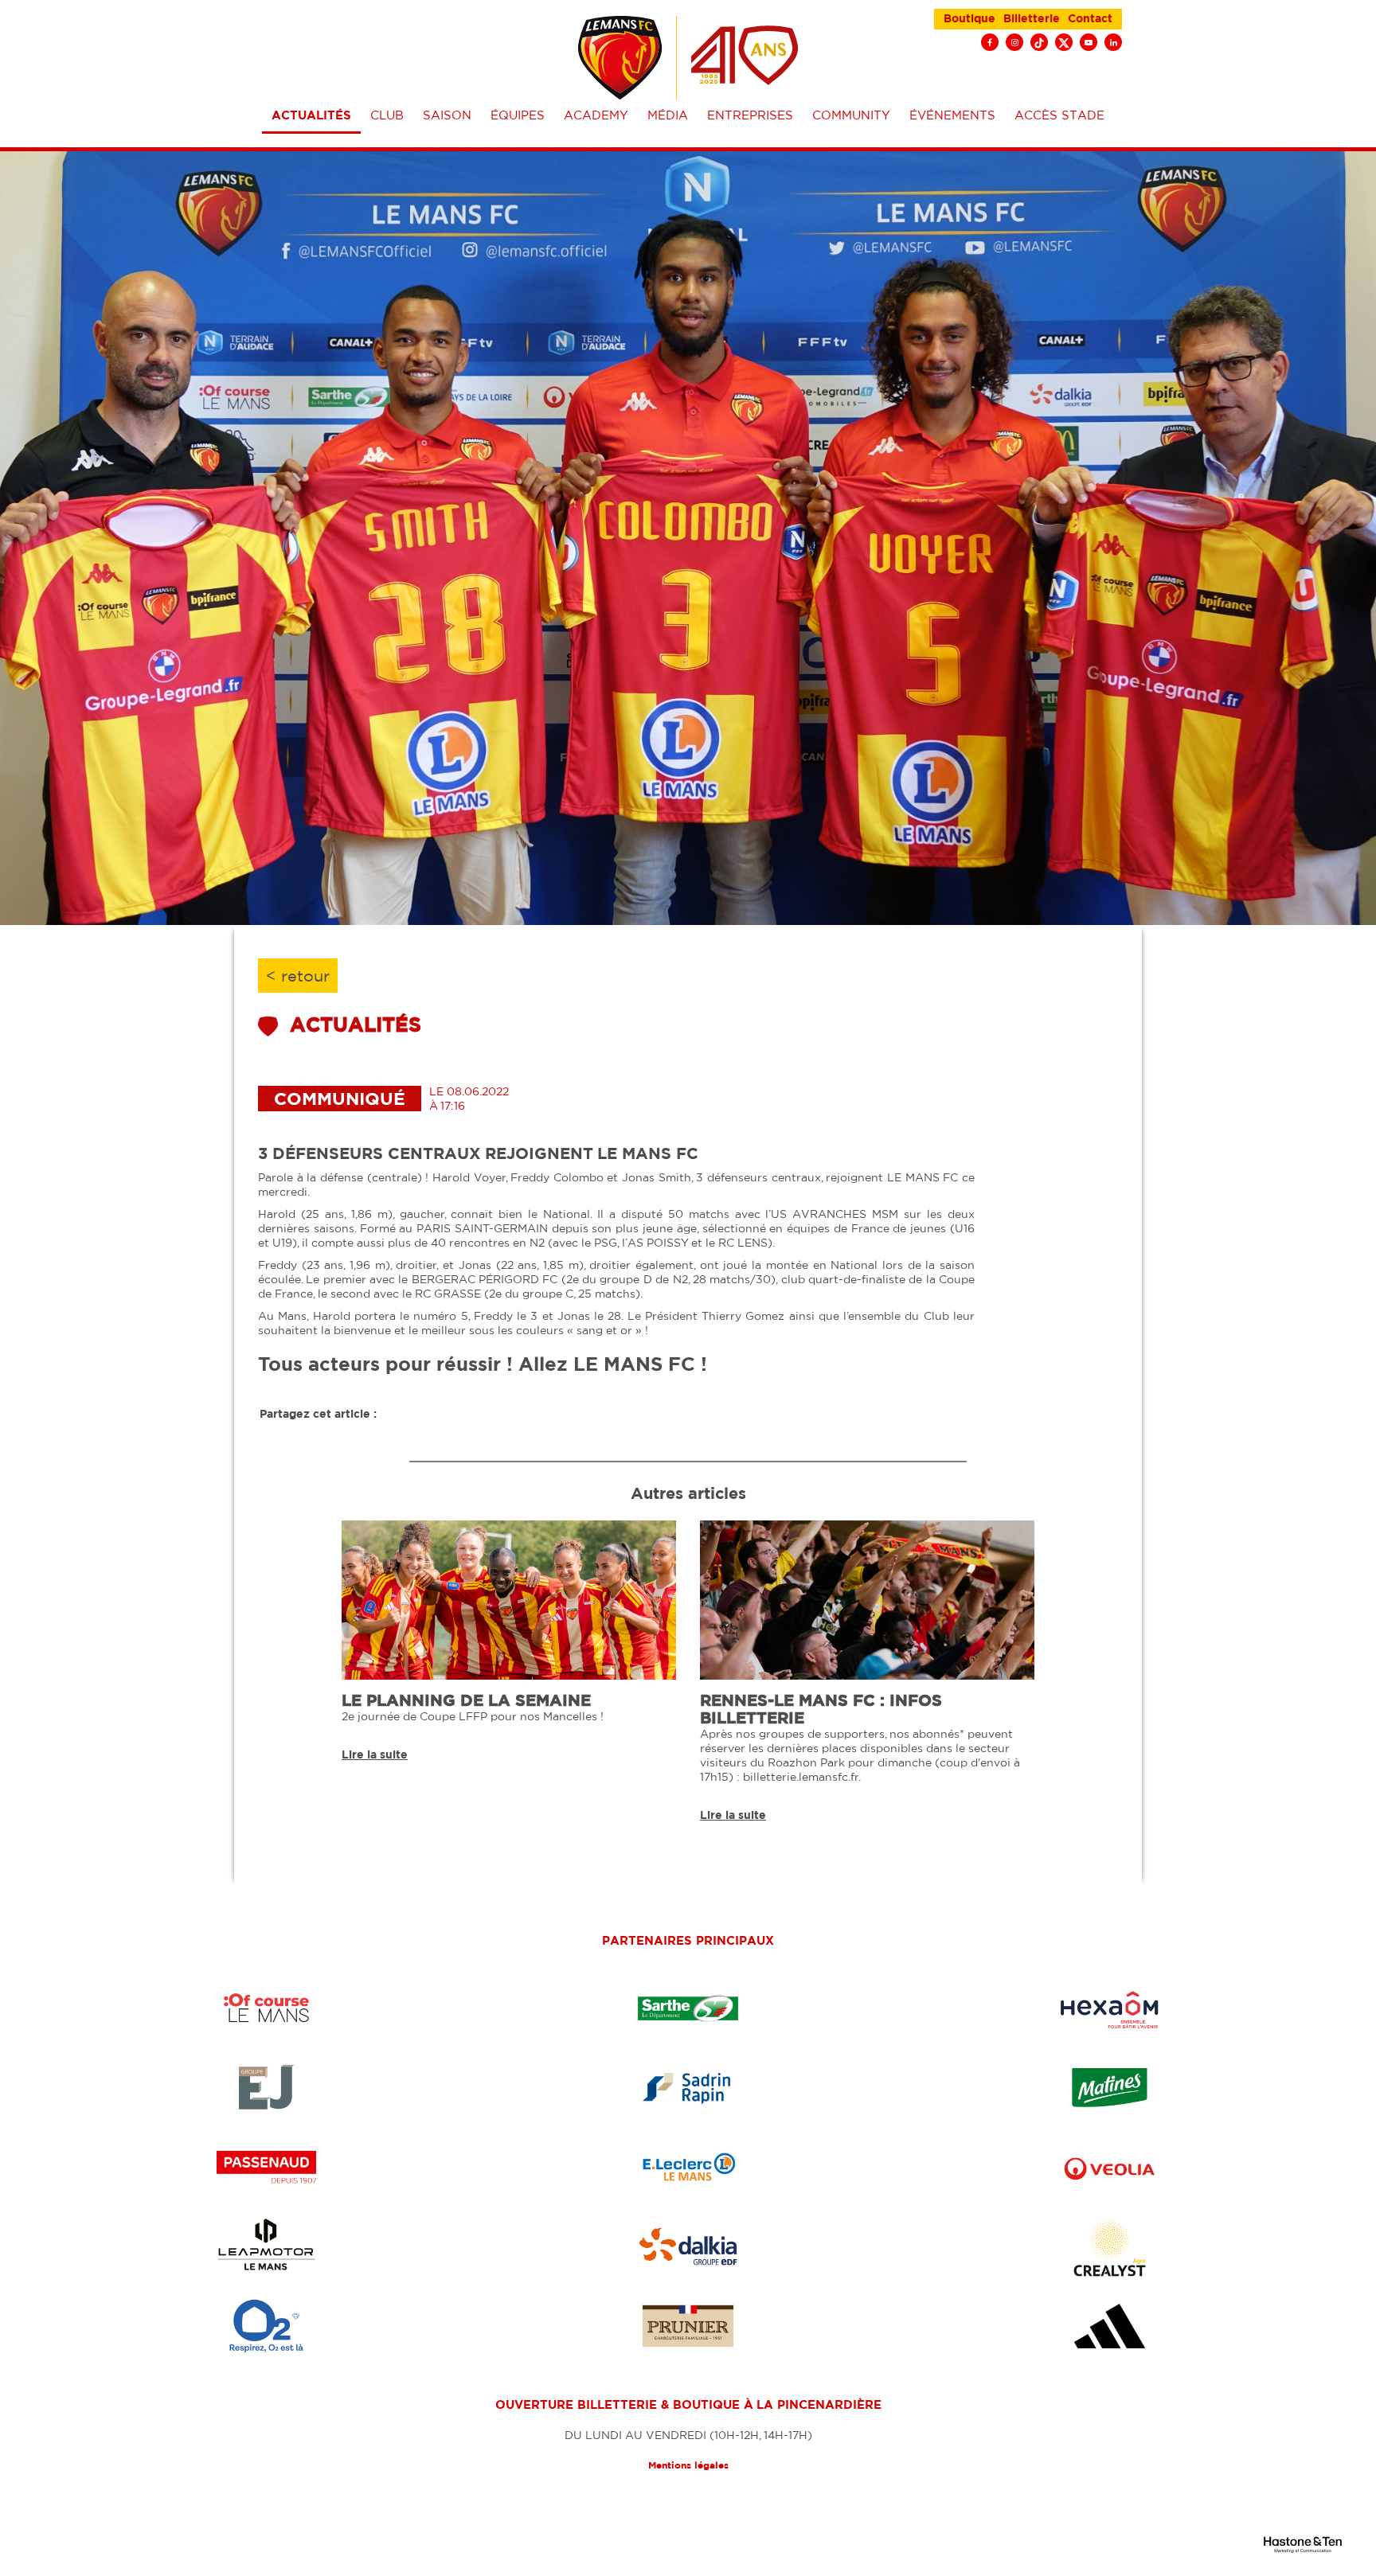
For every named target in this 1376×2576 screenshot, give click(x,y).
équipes (518, 115)
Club (387, 115)
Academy (596, 115)
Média (668, 115)
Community (851, 115)
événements (952, 115)
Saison (447, 115)
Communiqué (340, 1098)
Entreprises (750, 115)
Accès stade (1059, 115)
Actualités (311, 115)
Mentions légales (688, 2465)
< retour (298, 976)
